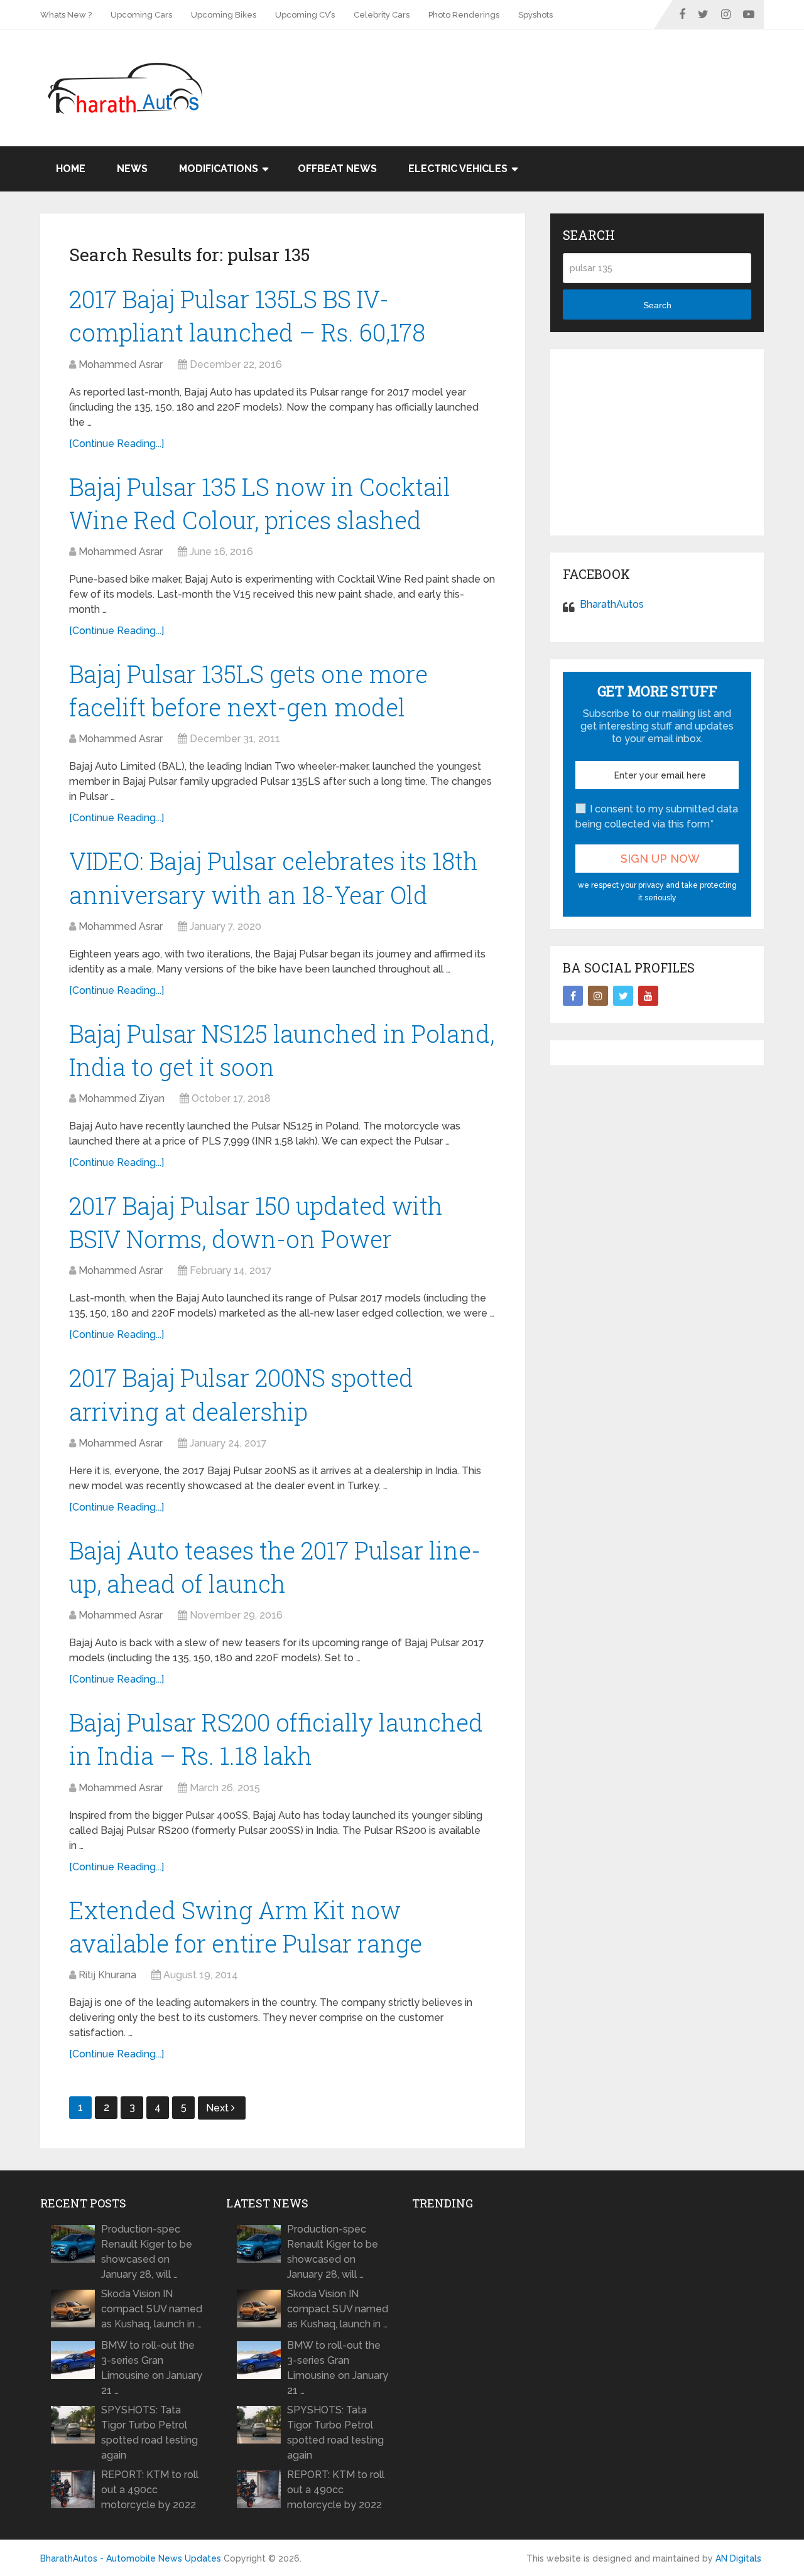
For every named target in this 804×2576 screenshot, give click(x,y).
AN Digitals (738, 2558)
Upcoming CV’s (305, 15)
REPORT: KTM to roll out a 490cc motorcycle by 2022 (150, 2490)
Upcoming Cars (141, 15)
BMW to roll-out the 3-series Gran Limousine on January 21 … (152, 2368)
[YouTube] (648, 996)
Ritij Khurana (107, 1975)
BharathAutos (612, 604)
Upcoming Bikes (224, 15)
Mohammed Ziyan (122, 1098)
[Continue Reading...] (117, 444)
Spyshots (535, 15)
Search (657, 305)
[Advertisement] (535, 70)
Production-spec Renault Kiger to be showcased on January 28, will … (147, 2252)
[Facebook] (573, 996)
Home (71, 169)
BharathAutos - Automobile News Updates (131, 2558)
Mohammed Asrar (121, 364)
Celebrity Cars (382, 15)
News (132, 169)
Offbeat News (337, 169)
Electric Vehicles (458, 169)
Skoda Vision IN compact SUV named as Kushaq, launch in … (152, 2309)
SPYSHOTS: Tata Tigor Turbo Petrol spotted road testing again (149, 2433)
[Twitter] (623, 996)
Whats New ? (66, 15)
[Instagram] (598, 996)
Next (219, 2108)
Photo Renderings (464, 15)
